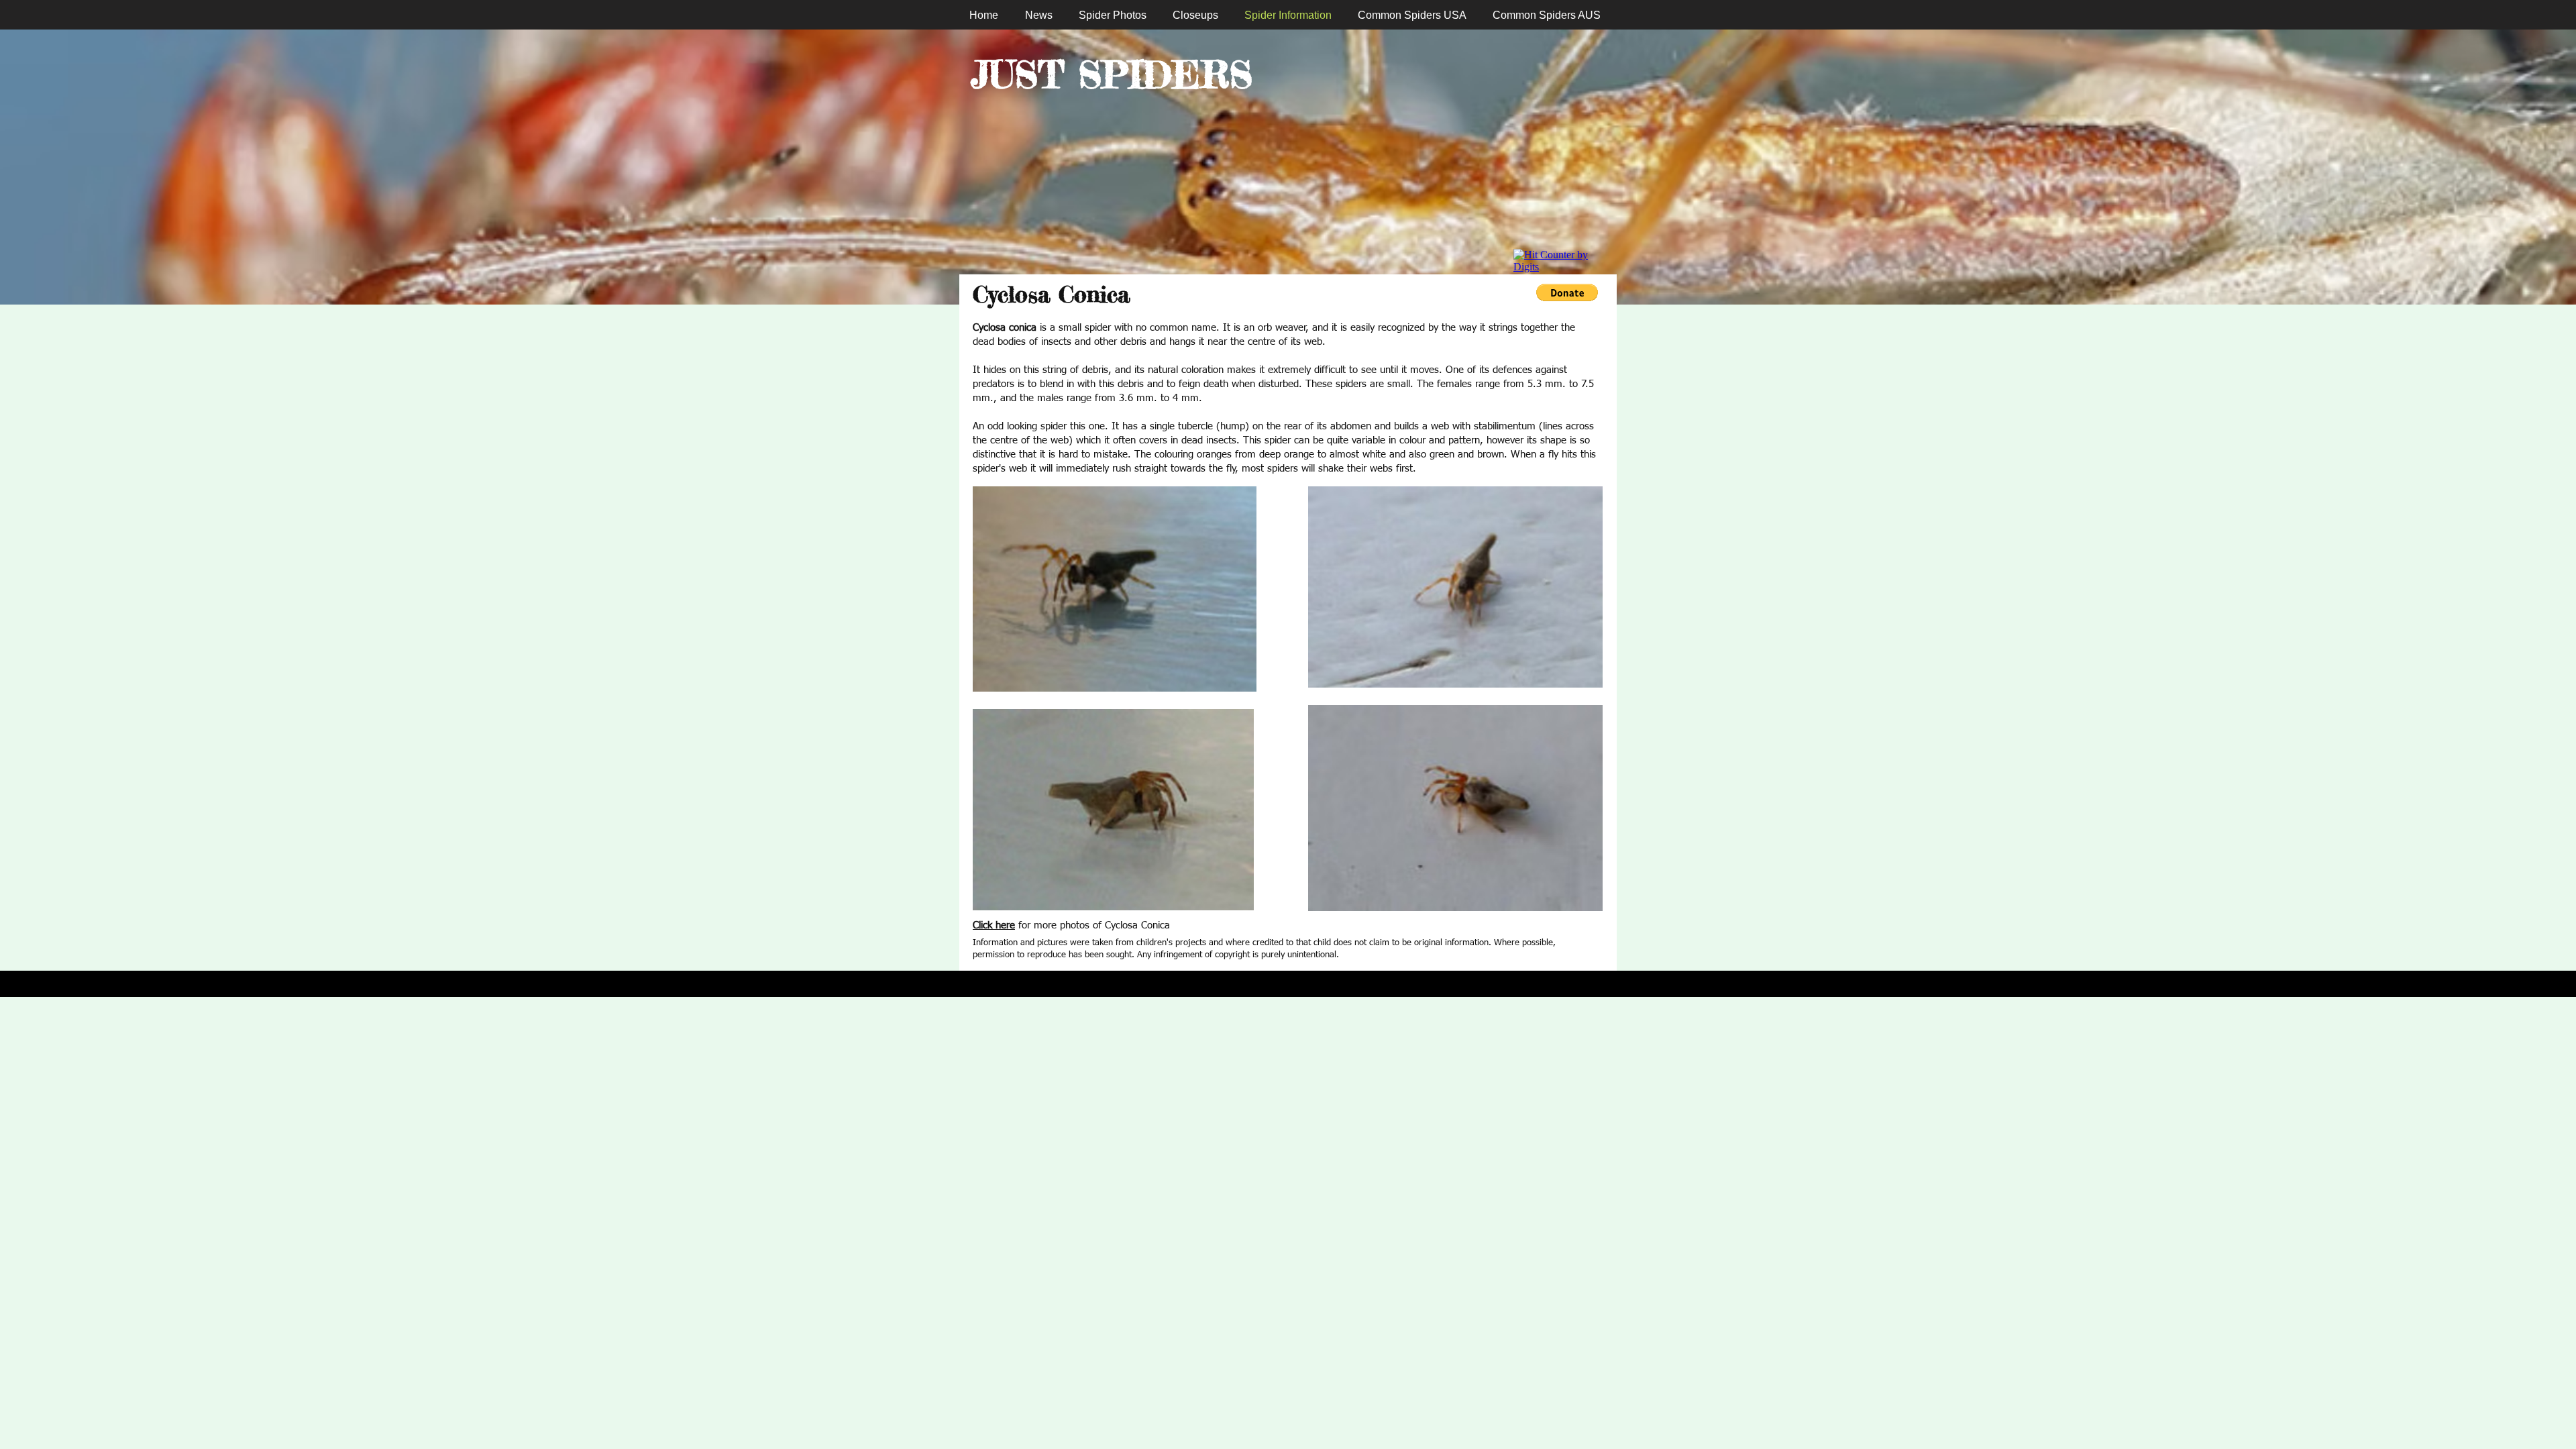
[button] (1567, 292)
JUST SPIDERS (1112, 74)
